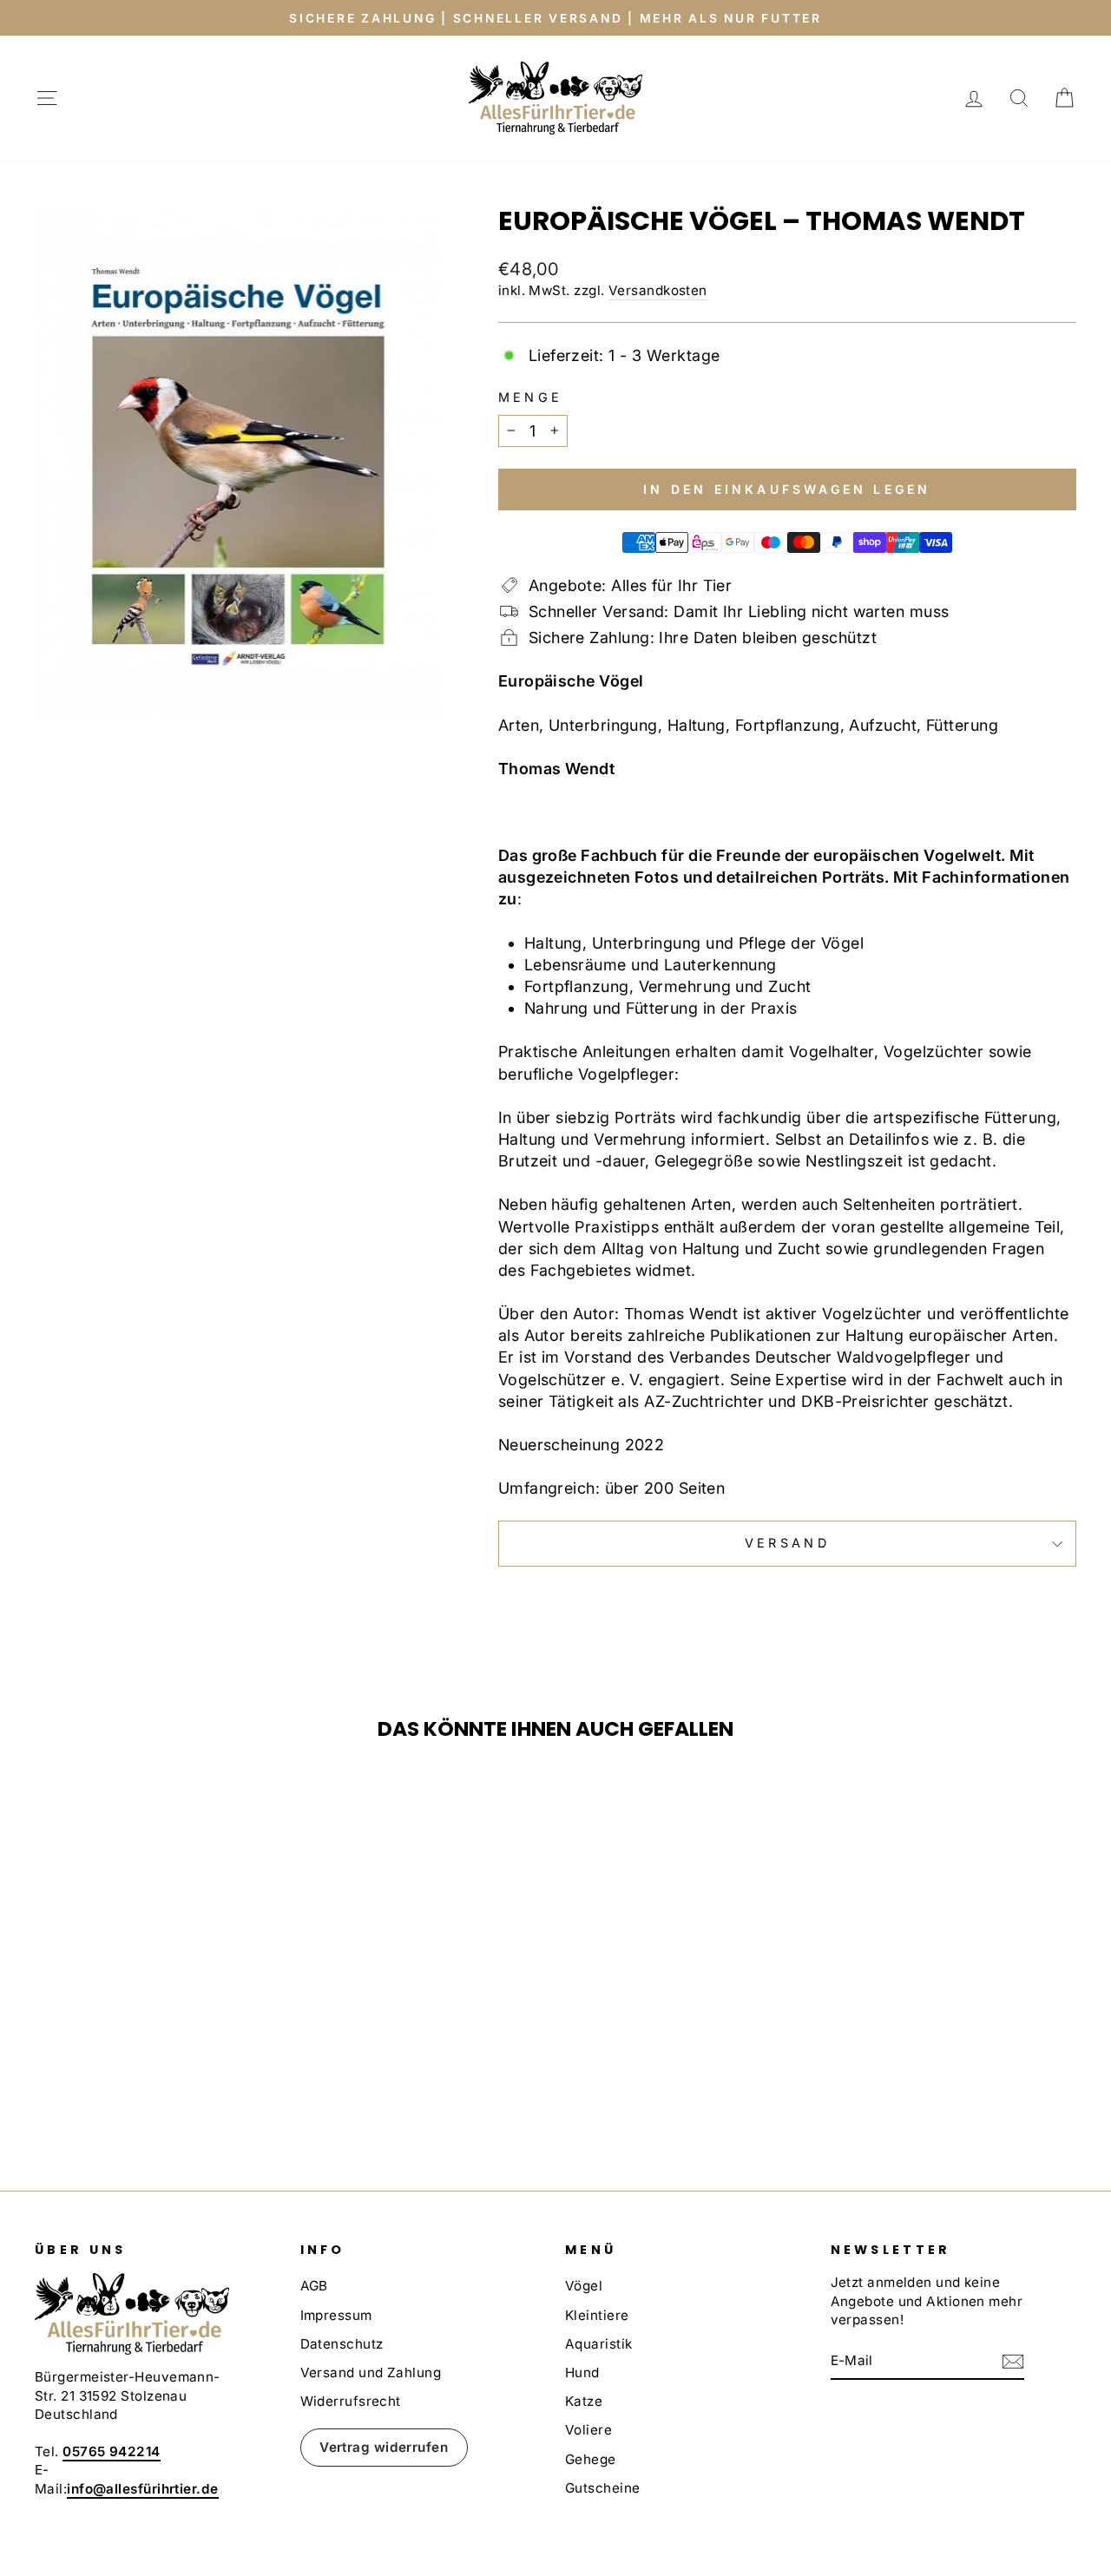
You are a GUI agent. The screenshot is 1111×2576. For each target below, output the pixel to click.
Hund (582, 2372)
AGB (314, 2286)
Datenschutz (342, 2344)
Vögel (584, 2286)
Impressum (336, 2315)
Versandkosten (658, 290)
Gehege (591, 2459)
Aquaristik (599, 2344)
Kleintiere (597, 2315)
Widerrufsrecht (351, 2401)
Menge (531, 397)
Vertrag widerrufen (384, 2447)
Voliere (588, 2430)
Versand (787, 1543)
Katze (584, 2401)
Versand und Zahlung (371, 2372)
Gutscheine (603, 2488)
